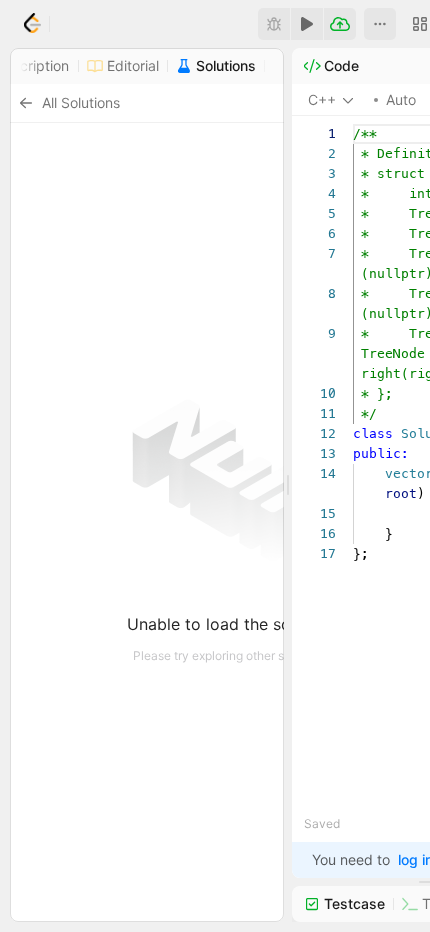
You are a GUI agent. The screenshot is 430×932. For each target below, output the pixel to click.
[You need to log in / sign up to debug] (274, 24)
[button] (380, 24)
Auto (401, 99)
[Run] (307, 24)
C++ (322, 99)
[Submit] (340, 24)
